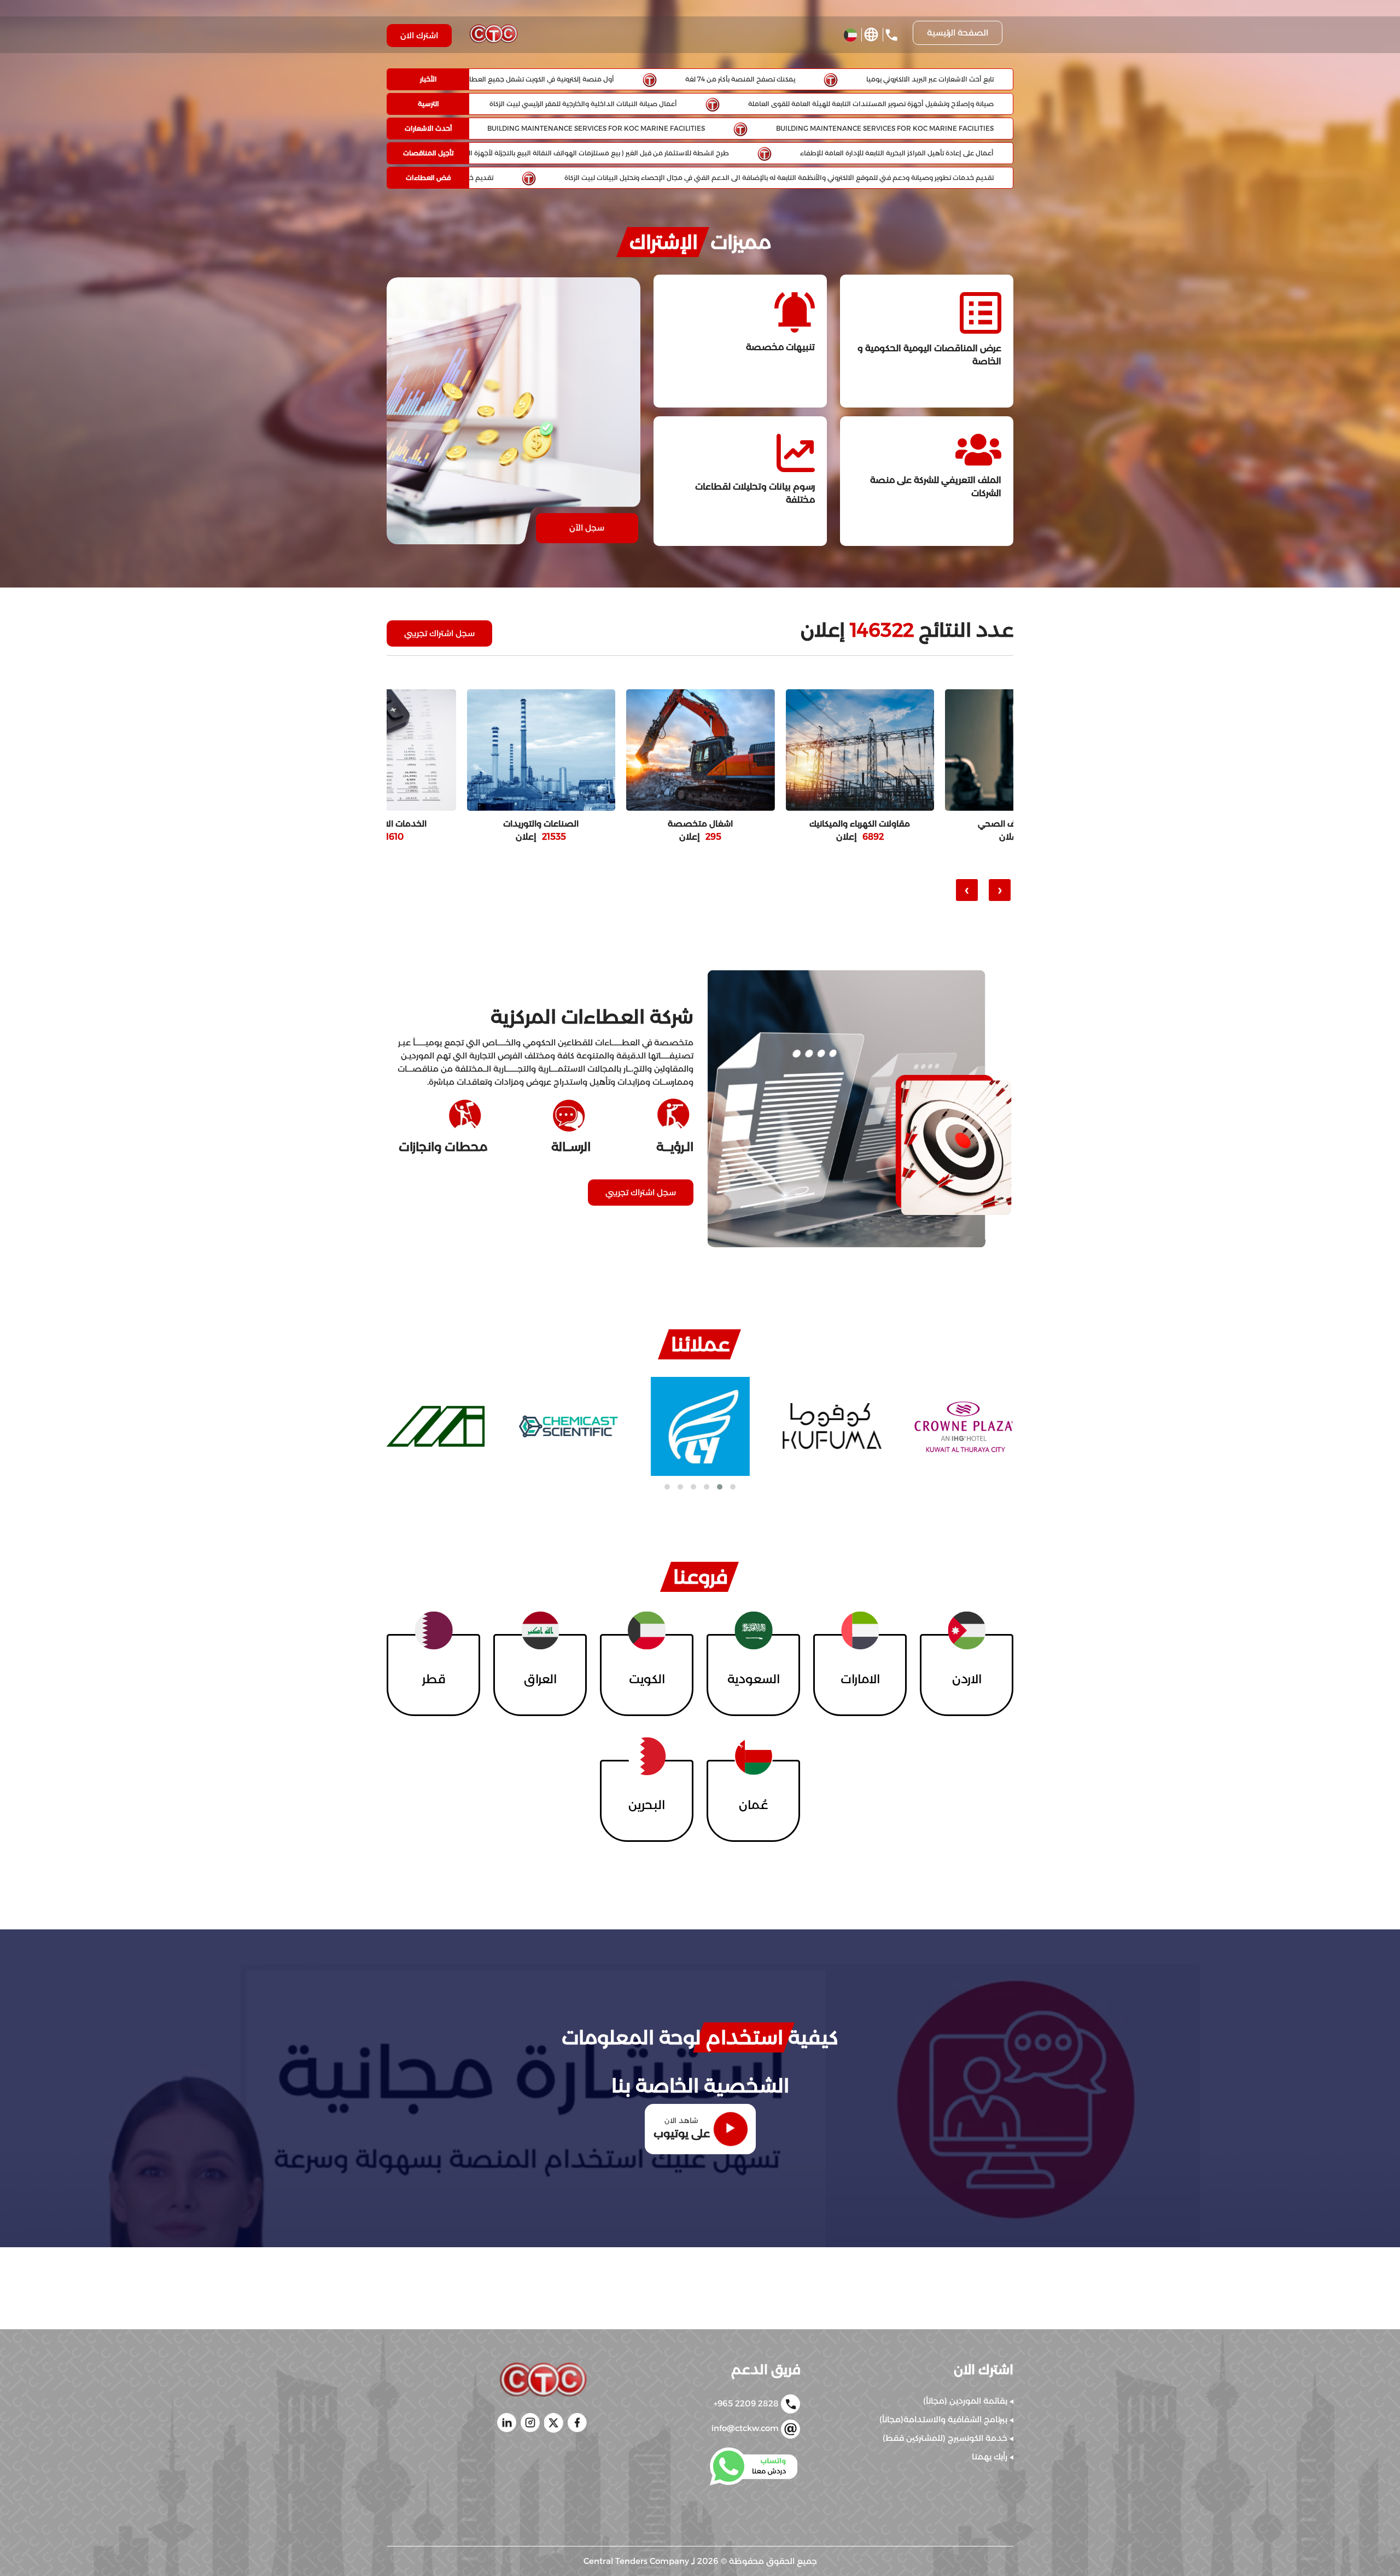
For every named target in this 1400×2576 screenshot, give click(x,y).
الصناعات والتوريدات (860, 824)
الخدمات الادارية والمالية (701, 824)
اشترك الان (419, 35)
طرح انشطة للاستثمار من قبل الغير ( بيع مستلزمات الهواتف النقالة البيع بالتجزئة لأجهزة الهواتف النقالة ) (579, 153)
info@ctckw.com (746, 2429)
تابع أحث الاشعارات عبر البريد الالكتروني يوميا (933, 79)
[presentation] (1000, 890)
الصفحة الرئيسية (958, 33)
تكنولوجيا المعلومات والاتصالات (541, 824)
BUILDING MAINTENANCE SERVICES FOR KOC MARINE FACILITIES (888, 128)
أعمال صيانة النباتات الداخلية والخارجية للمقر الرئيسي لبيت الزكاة (586, 104)
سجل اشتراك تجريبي (439, 633)
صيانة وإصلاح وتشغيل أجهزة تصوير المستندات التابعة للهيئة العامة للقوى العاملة (874, 104)
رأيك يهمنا (991, 2456)
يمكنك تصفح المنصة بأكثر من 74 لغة (743, 79)
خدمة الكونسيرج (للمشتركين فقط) (946, 2438)
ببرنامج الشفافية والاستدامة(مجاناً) (944, 2419)
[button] (733, 1487)
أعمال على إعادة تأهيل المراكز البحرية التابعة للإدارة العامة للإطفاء (900, 153)
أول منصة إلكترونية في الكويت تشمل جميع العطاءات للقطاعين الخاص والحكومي (497, 79)
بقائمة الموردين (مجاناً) (966, 2401)
